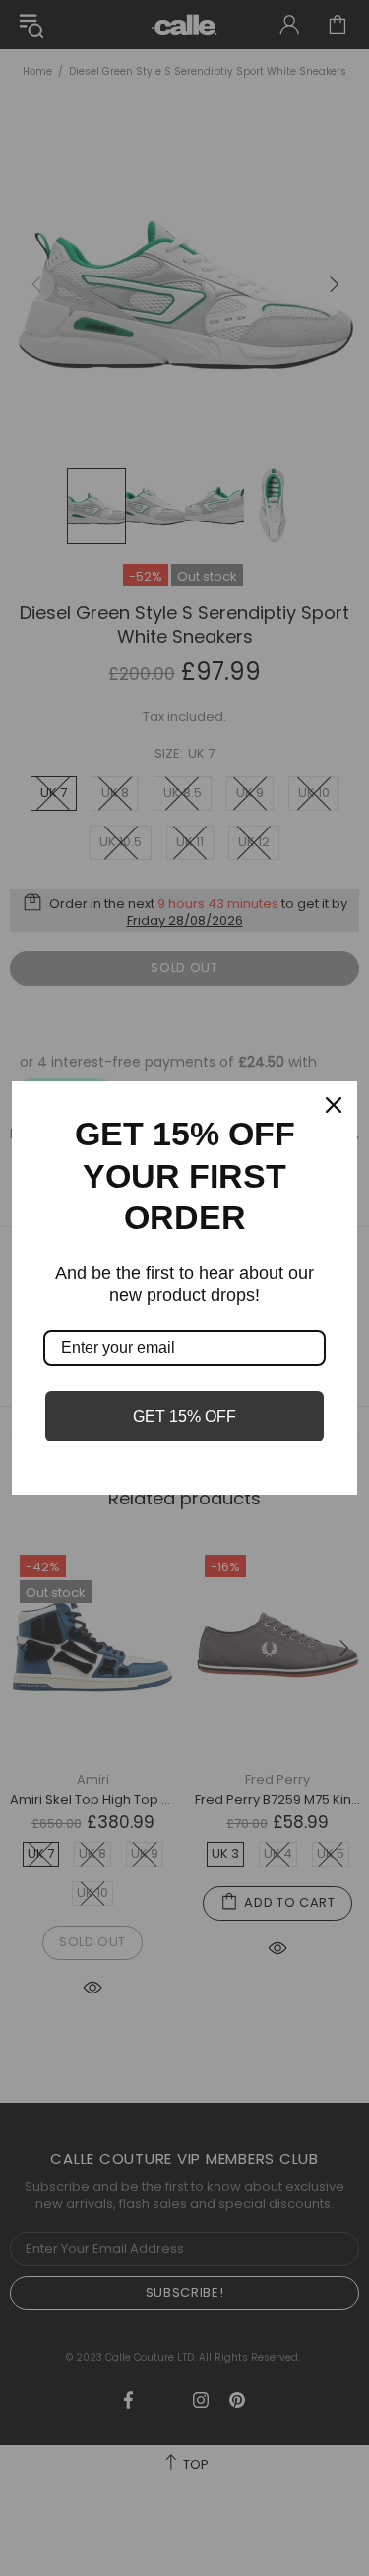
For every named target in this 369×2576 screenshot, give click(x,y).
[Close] (334, 1105)
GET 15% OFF (184, 1416)
